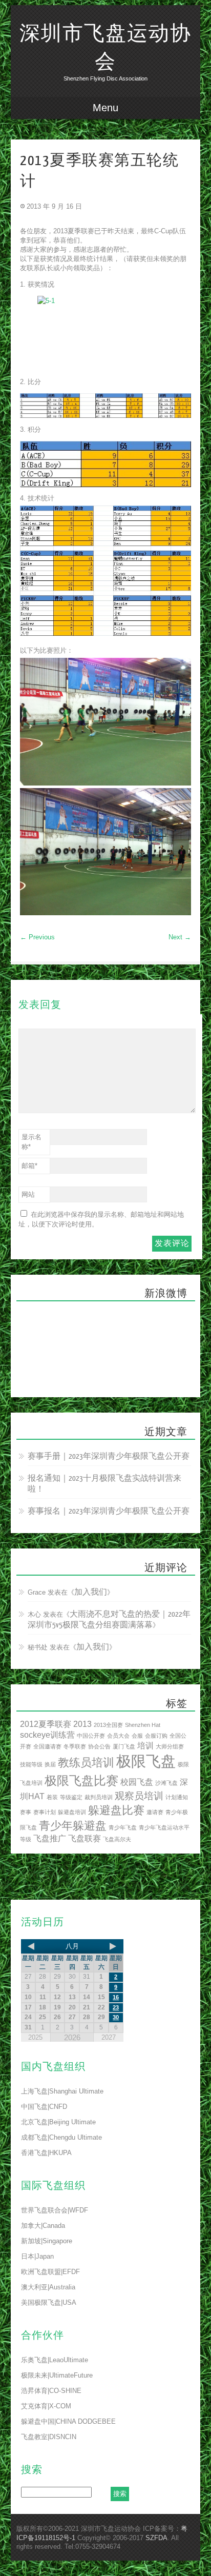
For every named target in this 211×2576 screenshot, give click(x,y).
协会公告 (99, 1746)
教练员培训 (86, 1763)
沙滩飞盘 (166, 1783)
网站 (28, 1194)
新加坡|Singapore (47, 2241)
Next (180, 937)
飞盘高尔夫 (117, 1839)
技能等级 (31, 1764)
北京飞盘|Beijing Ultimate (58, 2122)
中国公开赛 (91, 1736)
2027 (109, 2037)
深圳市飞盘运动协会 (105, 48)
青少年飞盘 (123, 1827)
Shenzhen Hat (143, 1725)
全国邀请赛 (47, 1746)
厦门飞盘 (124, 1746)
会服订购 (156, 1736)
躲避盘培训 (72, 1812)
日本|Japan (37, 2256)
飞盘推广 (50, 1838)
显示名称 (31, 1142)
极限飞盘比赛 (81, 1780)
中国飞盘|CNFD (44, 2107)
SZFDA (156, 2538)
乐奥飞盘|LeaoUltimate (55, 2360)
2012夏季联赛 (46, 1724)
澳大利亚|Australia (48, 2287)
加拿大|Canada (43, 2226)
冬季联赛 (75, 1746)
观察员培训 (139, 1796)
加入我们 (91, 1592)
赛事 (26, 1812)
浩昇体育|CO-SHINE (51, 2391)
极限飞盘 (146, 1761)
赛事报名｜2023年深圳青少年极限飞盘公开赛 (109, 1511)
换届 (50, 1764)
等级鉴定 (71, 1797)
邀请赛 (155, 1812)
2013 (82, 1724)
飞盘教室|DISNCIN (49, 2437)
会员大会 (118, 1736)
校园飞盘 (137, 1782)
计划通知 (177, 1797)
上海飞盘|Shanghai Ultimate (62, 2091)
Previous (37, 937)
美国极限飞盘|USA (49, 2302)
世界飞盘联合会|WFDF (55, 2210)
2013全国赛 (108, 1725)
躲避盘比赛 (116, 1810)
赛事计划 (45, 1812)
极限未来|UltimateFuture (57, 2375)
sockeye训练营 (47, 1735)
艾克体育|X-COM (46, 2406)
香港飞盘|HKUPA (46, 2153)
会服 (137, 1736)
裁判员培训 (99, 1797)
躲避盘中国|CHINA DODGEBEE (68, 2421)
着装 (52, 1797)
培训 (145, 1746)
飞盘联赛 (85, 1838)
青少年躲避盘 (73, 1826)
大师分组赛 (170, 1746)
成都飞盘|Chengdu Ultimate (61, 2137)
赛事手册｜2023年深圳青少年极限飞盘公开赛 (109, 1456)
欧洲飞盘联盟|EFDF (50, 2272)
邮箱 (29, 1166)
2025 (35, 2037)
